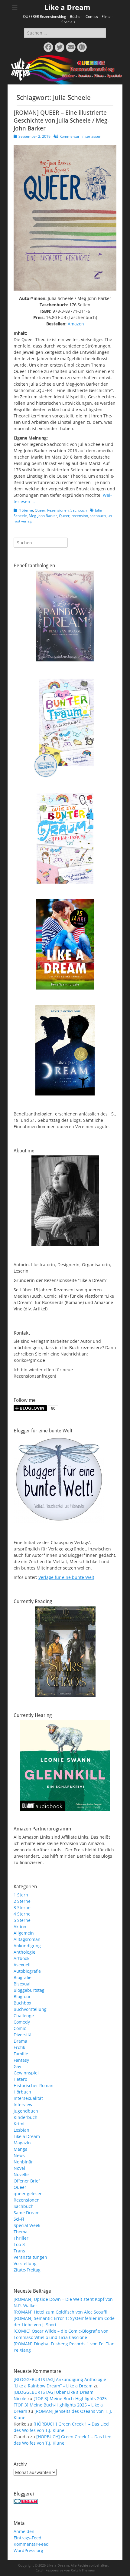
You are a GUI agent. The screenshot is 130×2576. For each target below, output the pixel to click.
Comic (20, 2028)
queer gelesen (28, 2194)
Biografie (23, 1977)
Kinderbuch (26, 2117)
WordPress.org (28, 2550)
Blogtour (22, 1996)
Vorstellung (25, 2263)
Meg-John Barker (43, 516)
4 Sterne (26, 510)
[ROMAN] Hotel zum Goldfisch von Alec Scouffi (60, 2312)
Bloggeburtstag (29, 1990)
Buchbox (22, 2003)
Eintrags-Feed (28, 2538)
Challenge (24, 2016)
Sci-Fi (19, 2219)
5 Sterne (22, 1920)
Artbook (21, 1958)
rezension (80, 516)
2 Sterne (22, 1901)
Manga (21, 2149)
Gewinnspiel (26, 2073)
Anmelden (24, 2531)
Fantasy (21, 2060)
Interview (23, 2105)
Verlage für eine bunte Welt (66, 1577)
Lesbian (21, 2130)
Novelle (21, 2174)
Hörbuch (22, 2092)
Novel (19, 2168)
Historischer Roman (34, 2085)
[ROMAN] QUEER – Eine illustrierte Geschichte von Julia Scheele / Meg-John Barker (61, 120)
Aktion (20, 1927)
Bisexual (22, 1984)
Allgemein (24, 1933)
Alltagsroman (27, 1939)
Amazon (76, 324)
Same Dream (27, 2213)
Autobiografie (27, 1971)
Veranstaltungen (30, 2257)
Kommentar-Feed (31, 2544)
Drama (20, 2041)
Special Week (27, 2225)
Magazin (22, 2143)
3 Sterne (22, 1907)
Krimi (19, 2124)
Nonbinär (23, 2162)
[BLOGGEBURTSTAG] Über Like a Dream (54, 2392)
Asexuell (22, 1965)
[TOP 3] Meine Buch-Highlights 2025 (70, 2398)
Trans (19, 2251)
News (19, 2155)
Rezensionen (58, 510)
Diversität (23, 2035)
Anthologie (24, 1952)
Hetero (20, 2079)
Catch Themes (83, 2570)
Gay (17, 2066)
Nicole (20, 2398)
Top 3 (19, 2244)
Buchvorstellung (30, 2009)
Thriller (21, 2238)
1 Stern (21, 1895)
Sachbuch (79, 510)
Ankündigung (27, 1946)
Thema (21, 2232)
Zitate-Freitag (27, 2270)
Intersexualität (28, 2098)
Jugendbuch (26, 2111)
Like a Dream (67, 8)
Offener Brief (27, 2181)
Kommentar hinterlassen (80, 136)
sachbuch (98, 516)
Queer (40, 510)
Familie (21, 2054)
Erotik (19, 2047)
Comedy (22, 2022)
